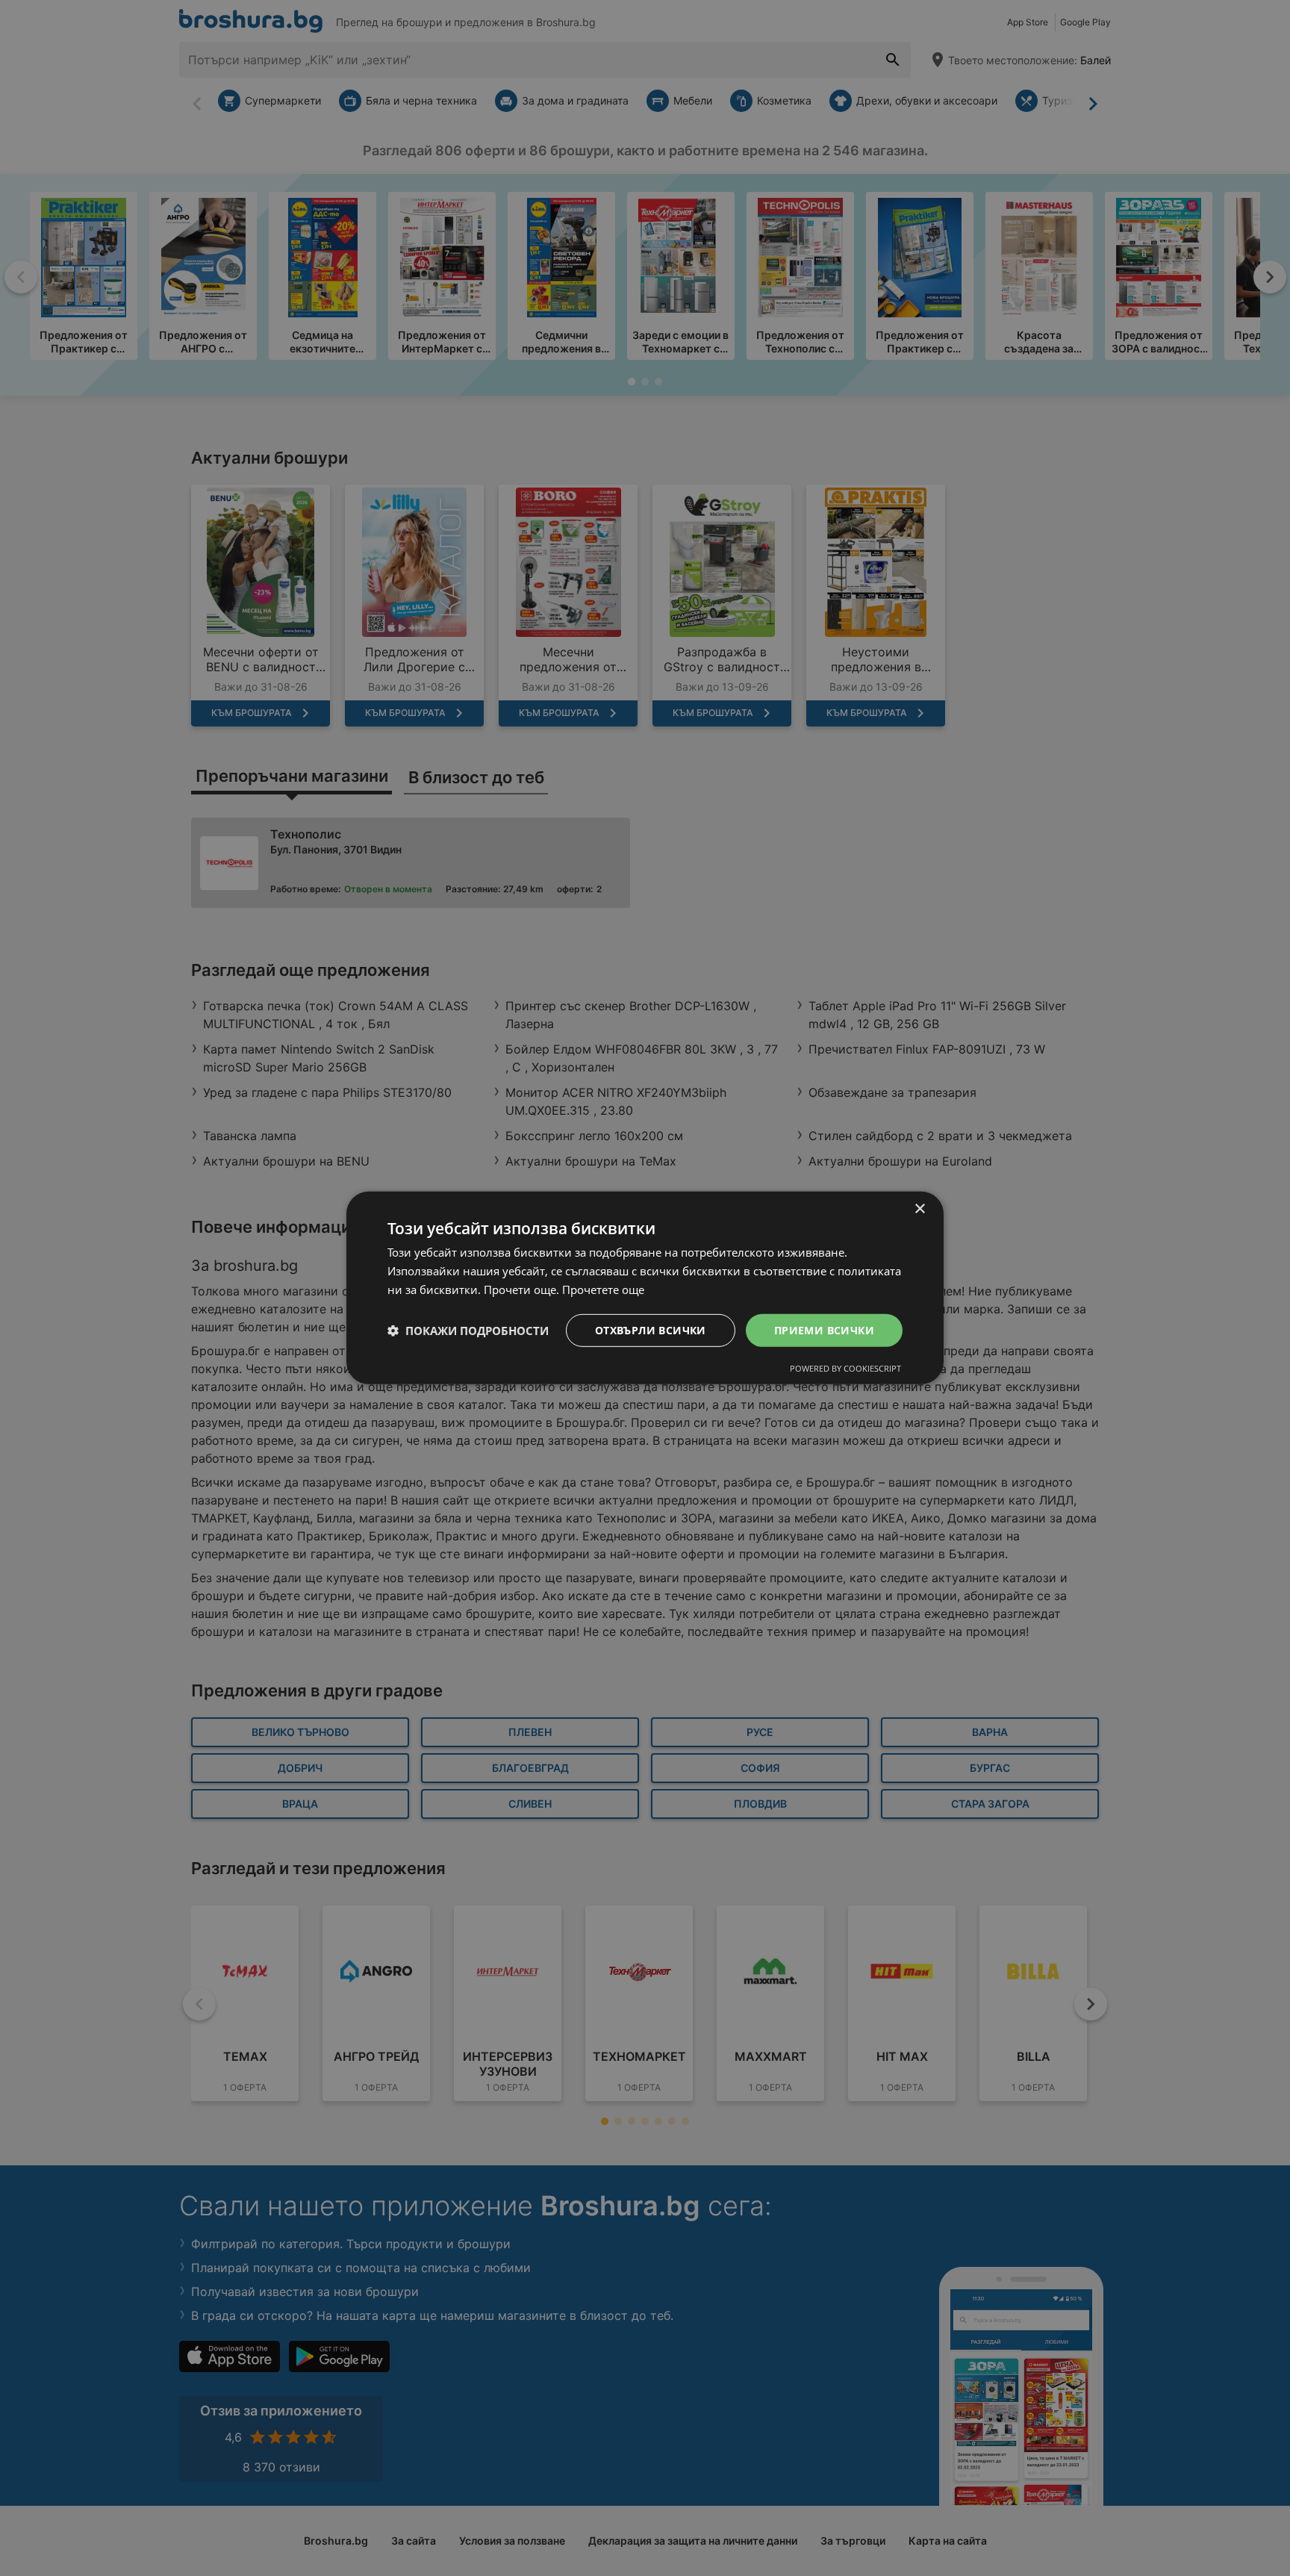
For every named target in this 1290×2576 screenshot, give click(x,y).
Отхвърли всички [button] (651, 1329)
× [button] (919, 1209)
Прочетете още (603, 1289)
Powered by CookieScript (845, 1368)
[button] (468, 1331)
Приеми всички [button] (824, 1329)
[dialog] (645, 1288)
